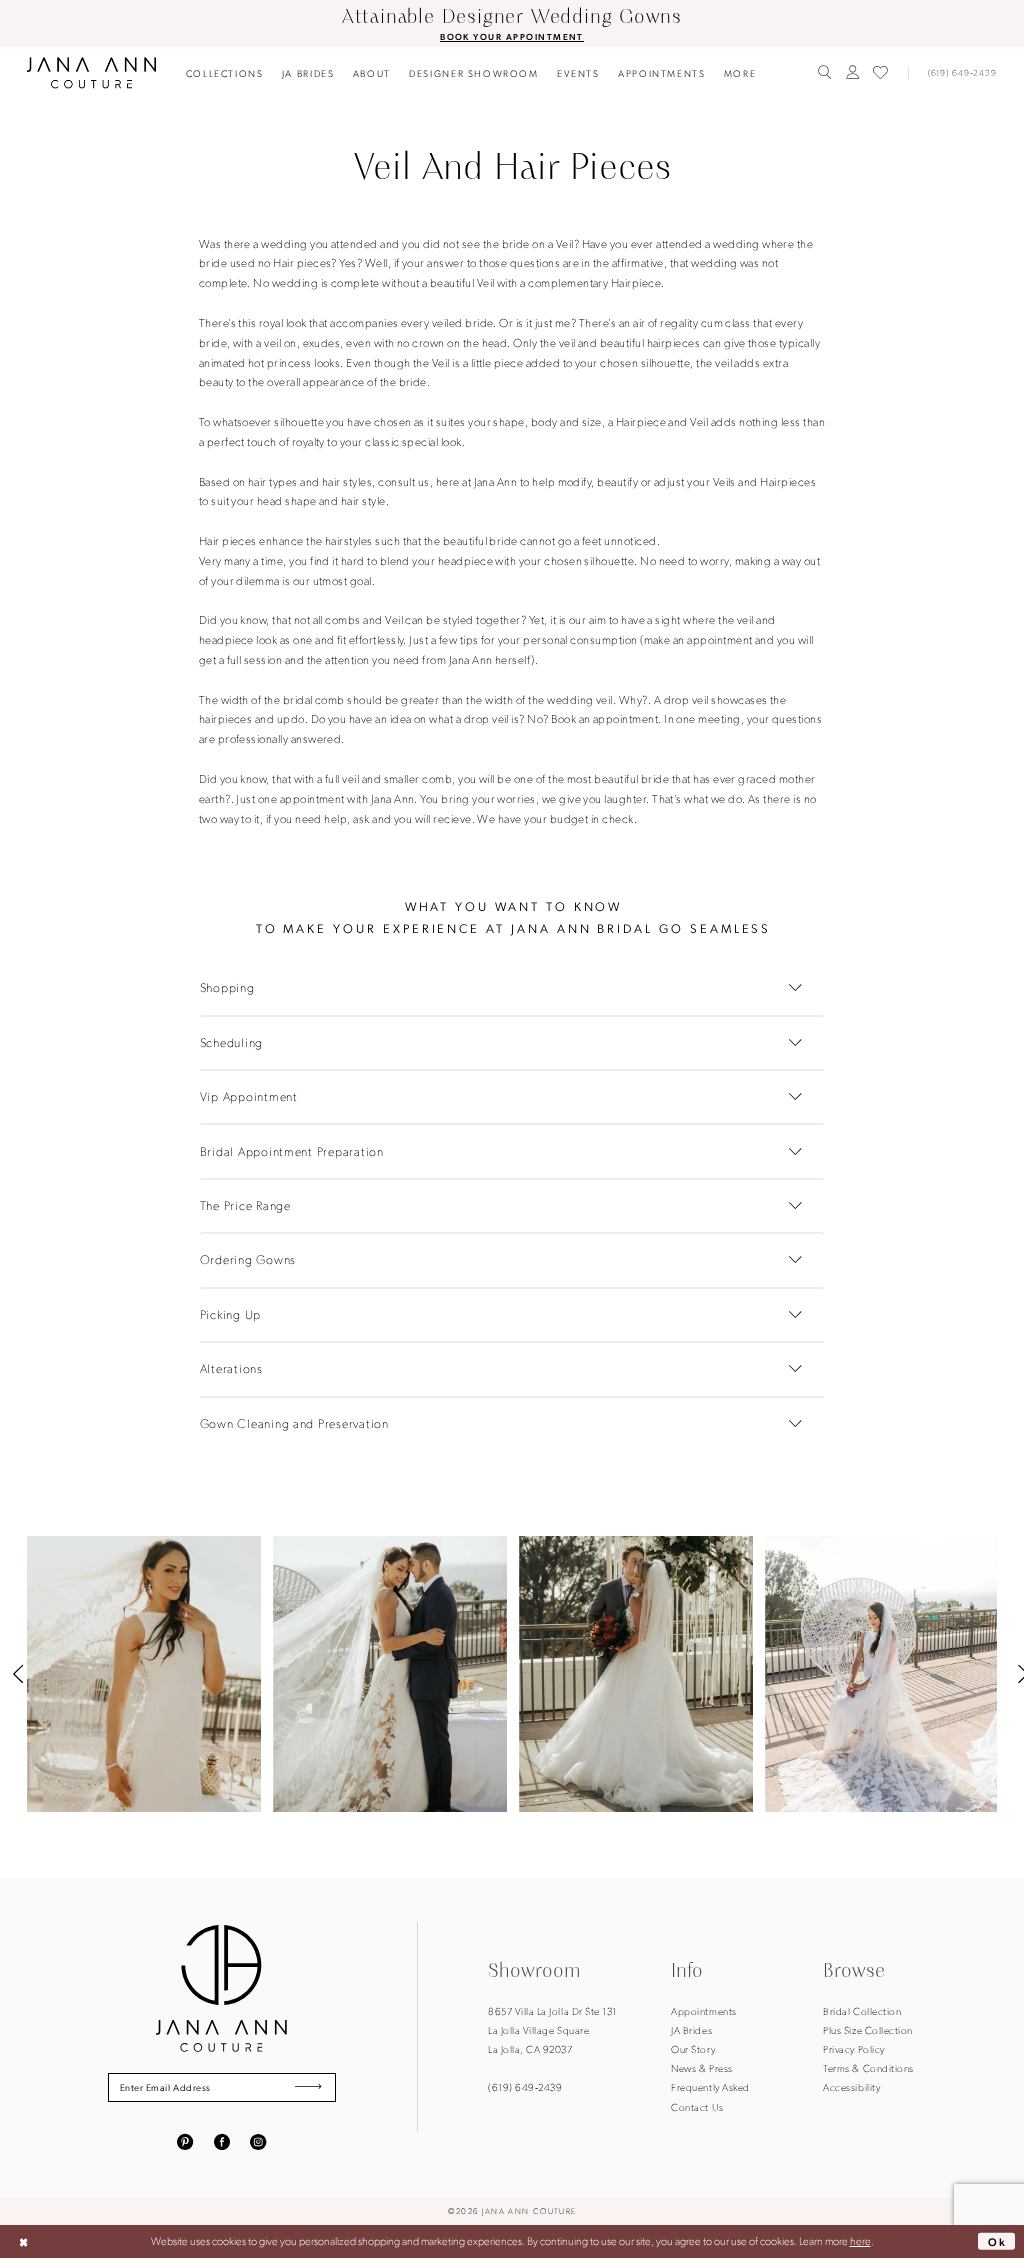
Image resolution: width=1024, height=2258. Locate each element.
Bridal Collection (862, 2010)
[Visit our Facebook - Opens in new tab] (222, 2141)
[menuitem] (225, 73)
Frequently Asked (710, 2086)
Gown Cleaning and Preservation (294, 1423)
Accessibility (851, 2086)
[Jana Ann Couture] (91, 72)
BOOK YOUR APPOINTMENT (512, 36)
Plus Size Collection (867, 2029)
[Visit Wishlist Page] (881, 73)
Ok (998, 2240)
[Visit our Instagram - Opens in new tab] (258, 2141)
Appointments (703, 2010)
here (860, 2240)
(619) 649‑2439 (525, 2086)
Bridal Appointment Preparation (292, 1151)
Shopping (227, 987)
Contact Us (697, 2106)
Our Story (693, 2048)
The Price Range (245, 1205)
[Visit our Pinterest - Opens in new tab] (185, 2141)
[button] (852, 72)
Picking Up (230, 1314)
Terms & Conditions (868, 2067)
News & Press (701, 2067)
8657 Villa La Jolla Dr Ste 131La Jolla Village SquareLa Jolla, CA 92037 (552, 2029)
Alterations (231, 1368)
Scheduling (231, 1042)
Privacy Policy (853, 2048)
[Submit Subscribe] (308, 2087)
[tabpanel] (144, 1674)
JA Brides (691, 2029)
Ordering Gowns (248, 1259)
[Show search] (825, 72)
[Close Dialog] (23, 2242)
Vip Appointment (249, 1096)
